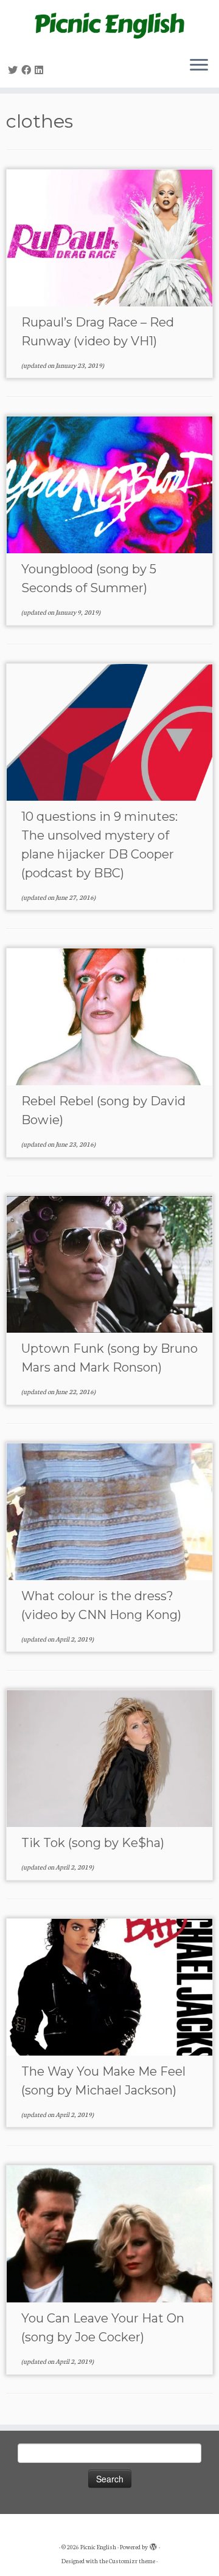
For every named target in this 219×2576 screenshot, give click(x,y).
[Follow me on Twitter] (15, 70)
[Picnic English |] (109, 23)
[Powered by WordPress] (153, 2544)
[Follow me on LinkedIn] (41, 70)
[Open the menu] (199, 66)
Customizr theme (132, 2561)
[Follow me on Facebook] (28, 70)
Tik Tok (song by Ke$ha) (93, 1843)
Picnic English (98, 2547)
